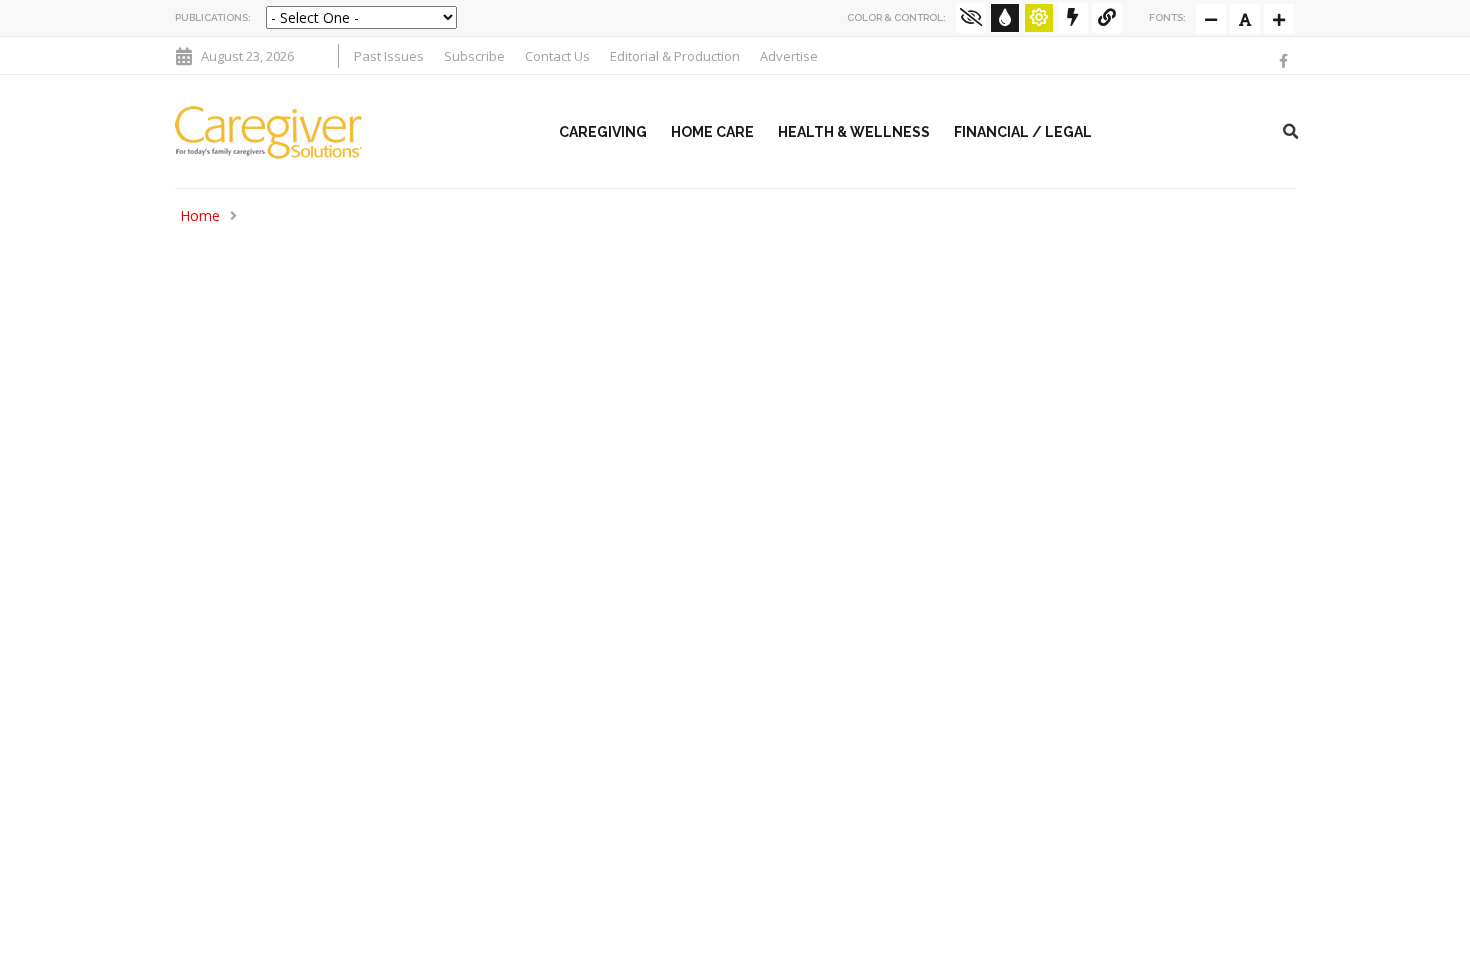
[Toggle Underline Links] (1107, 18)
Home (200, 215)
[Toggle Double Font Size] (1279, 19)
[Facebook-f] (1283, 61)
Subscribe (474, 56)
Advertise (789, 56)
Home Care (712, 132)
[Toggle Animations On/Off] (1073, 18)
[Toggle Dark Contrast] (1005, 18)
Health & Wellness (854, 132)
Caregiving (603, 132)
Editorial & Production (675, 56)
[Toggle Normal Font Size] (1211, 19)
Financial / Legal (1023, 132)
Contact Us (557, 56)
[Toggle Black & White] (971, 18)
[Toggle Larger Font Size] (1245, 19)
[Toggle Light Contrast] (1039, 18)
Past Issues (389, 56)
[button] (1291, 132)
